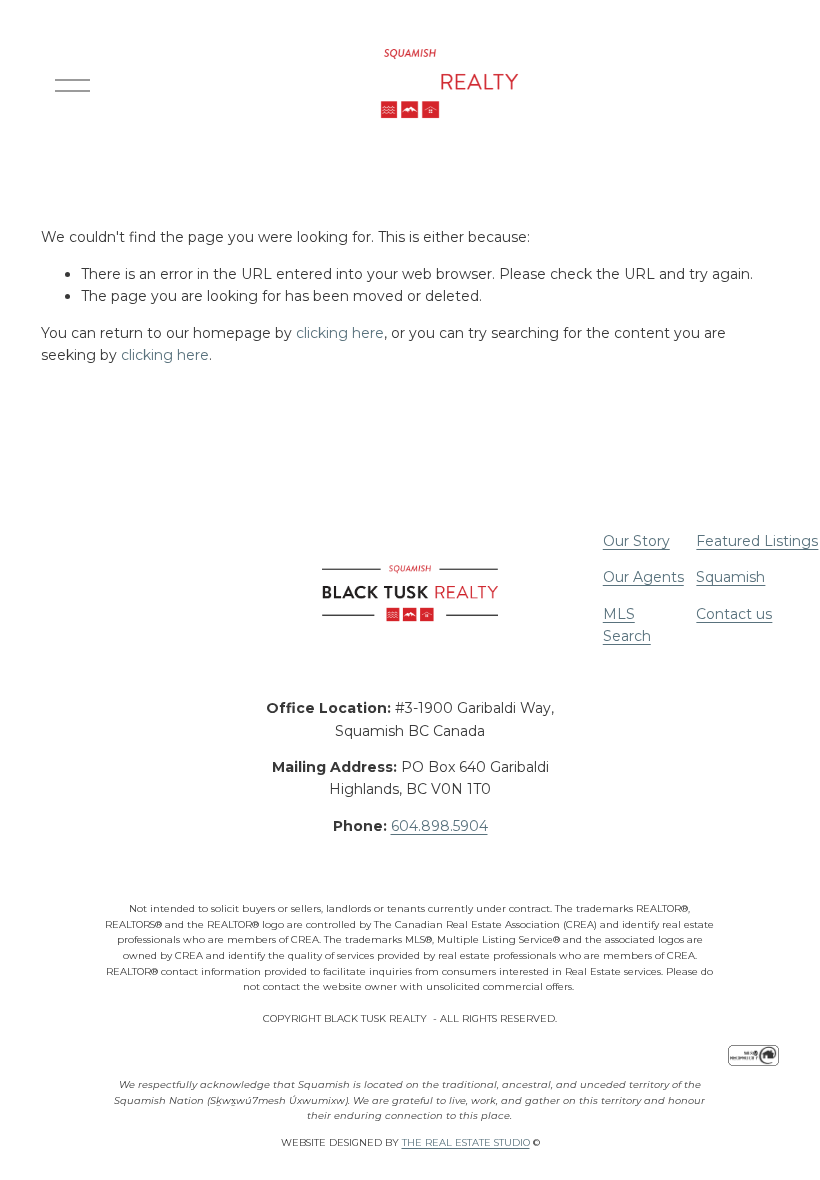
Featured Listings (757, 541)
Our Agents (643, 577)
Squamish (730, 577)
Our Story (636, 541)
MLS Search (627, 625)
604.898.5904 (439, 826)
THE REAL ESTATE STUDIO (466, 1142)
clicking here (340, 333)
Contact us (734, 614)
